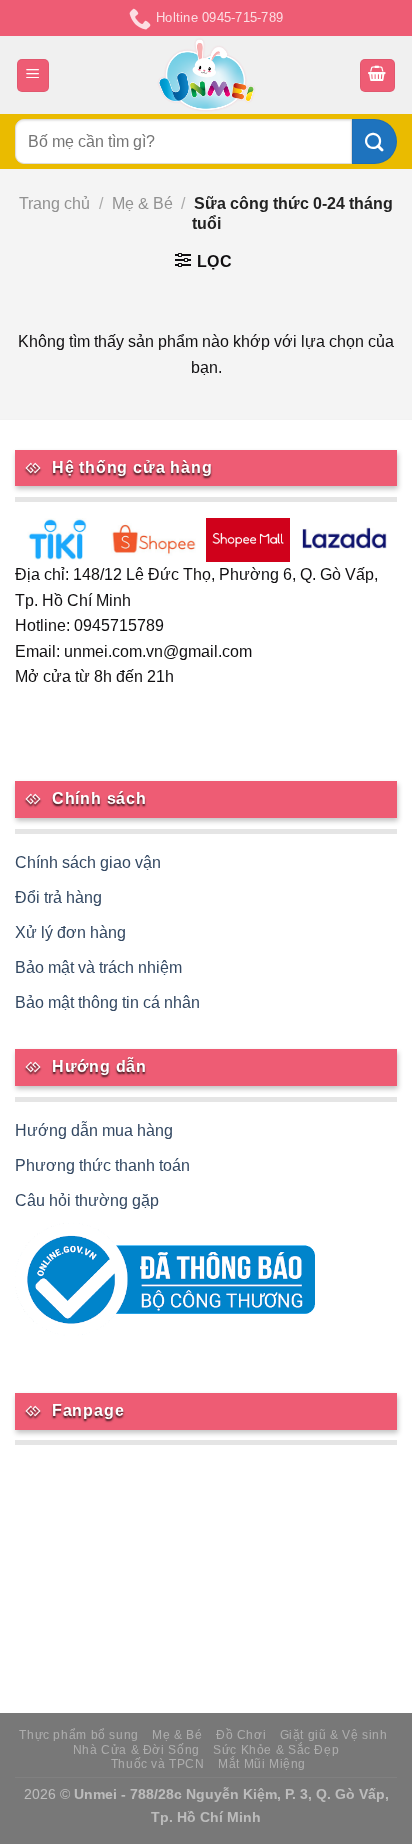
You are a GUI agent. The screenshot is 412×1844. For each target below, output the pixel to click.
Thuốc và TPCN (158, 1764)
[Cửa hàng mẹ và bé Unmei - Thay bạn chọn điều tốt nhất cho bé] (206, 75)
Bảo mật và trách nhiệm (98, 967)
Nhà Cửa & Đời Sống (136, 1750)
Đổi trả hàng (58, 897)
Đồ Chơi (241, 1735)
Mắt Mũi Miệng (262, 1764)
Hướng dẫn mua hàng (94, 1130)
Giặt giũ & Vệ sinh (334, 1735)
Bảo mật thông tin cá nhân (107, 1002)
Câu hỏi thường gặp (87, 1200)
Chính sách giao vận (88, 862)
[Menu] (33, 75)
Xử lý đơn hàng (70, 932)
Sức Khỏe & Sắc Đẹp (276, 1750)
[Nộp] (374, 141)
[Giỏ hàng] (378, 75)
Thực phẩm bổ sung (78, 1735)
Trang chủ (54, 203)
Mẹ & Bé (142, 203)
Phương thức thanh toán (102, 1165)
